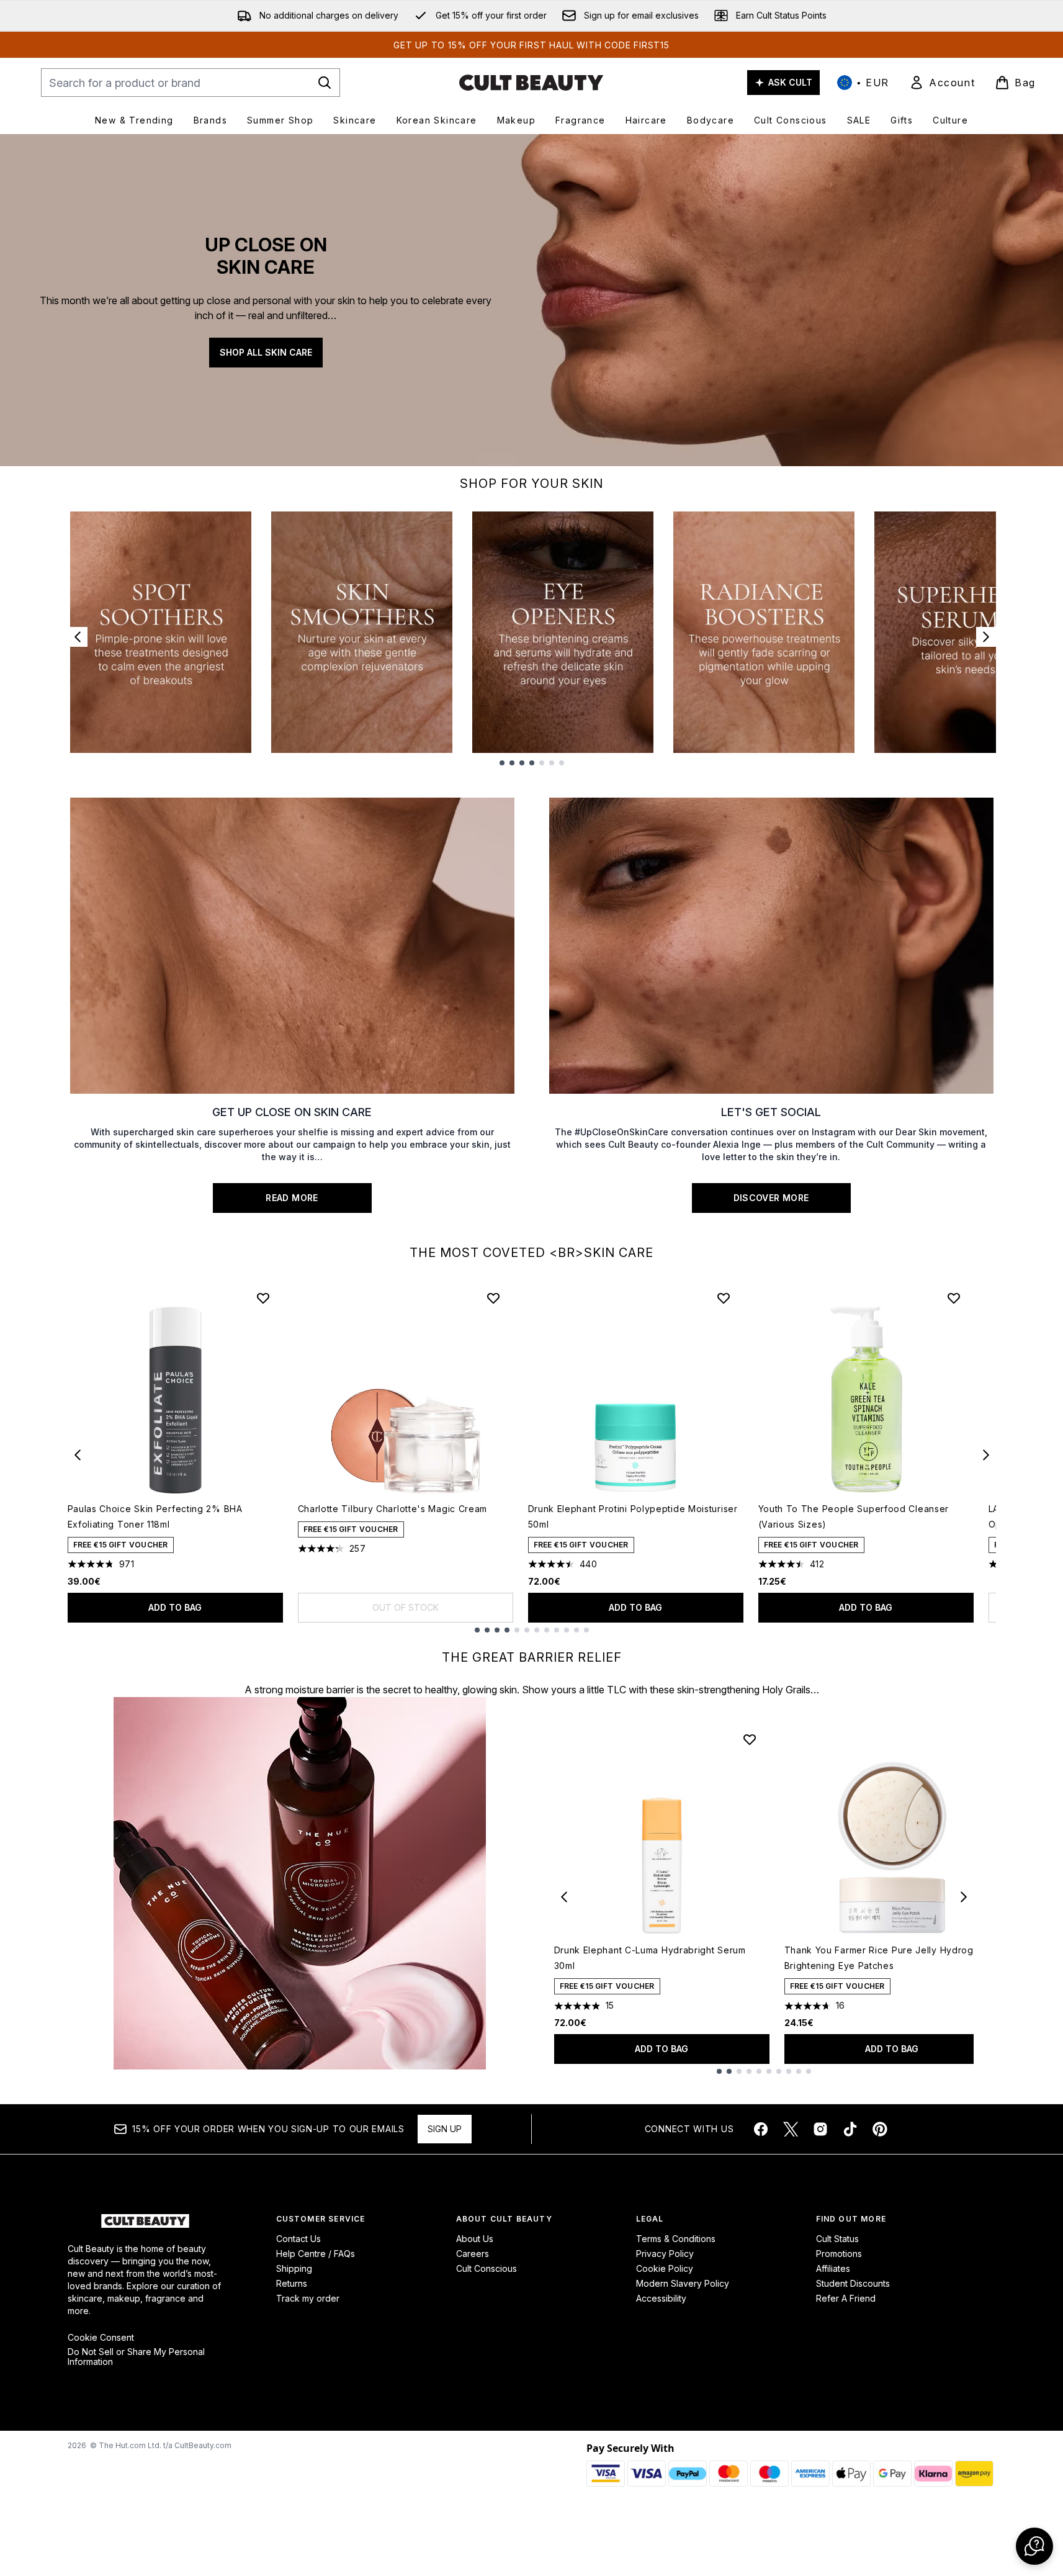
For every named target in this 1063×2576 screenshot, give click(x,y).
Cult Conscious (487, 2268)
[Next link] (986, 637)
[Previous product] (564, 1897)
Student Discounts (853, 2283)
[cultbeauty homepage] (531, 83)
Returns (292, 2283)
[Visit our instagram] (820, 2129)
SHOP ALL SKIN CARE (266, 352)
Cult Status (837, 2239)
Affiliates (833, 2268)
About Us (475, 2239)
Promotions (839, 2254)
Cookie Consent (101, 2338)
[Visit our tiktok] (850, 2129)
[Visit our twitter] (791, 2129)
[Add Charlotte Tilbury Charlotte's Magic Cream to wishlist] (493, 1298)
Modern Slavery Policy (683, 2283)
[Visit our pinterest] (880, 2129)
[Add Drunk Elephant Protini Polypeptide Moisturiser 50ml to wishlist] (724, 1298)
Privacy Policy (665, 2254)
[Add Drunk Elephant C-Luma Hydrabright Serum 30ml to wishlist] (750, 1739)
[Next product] (964, 1897)
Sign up (445, 2129)
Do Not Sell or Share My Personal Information (136, 2357)
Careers (473, 2254)
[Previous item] (78, 1455)
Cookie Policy (665, 2268)
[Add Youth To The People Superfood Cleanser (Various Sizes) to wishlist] (954, 1298)
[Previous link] (78, 637)
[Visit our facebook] (761, 2129)
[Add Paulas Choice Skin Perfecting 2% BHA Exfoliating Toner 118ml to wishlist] (263, 1298)
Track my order (308, 2298)
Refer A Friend (846, 2298)
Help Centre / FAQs (316, 2254)
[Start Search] (325, 83)
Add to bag (175, 1607)
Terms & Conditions (676, 2239)
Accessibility (661, 2298)
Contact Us (298, 2239)
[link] (942, 83)
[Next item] (986, 1455)
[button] (1034, 2546)
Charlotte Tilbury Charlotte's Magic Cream (393, 1509)
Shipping (294, 2268)
